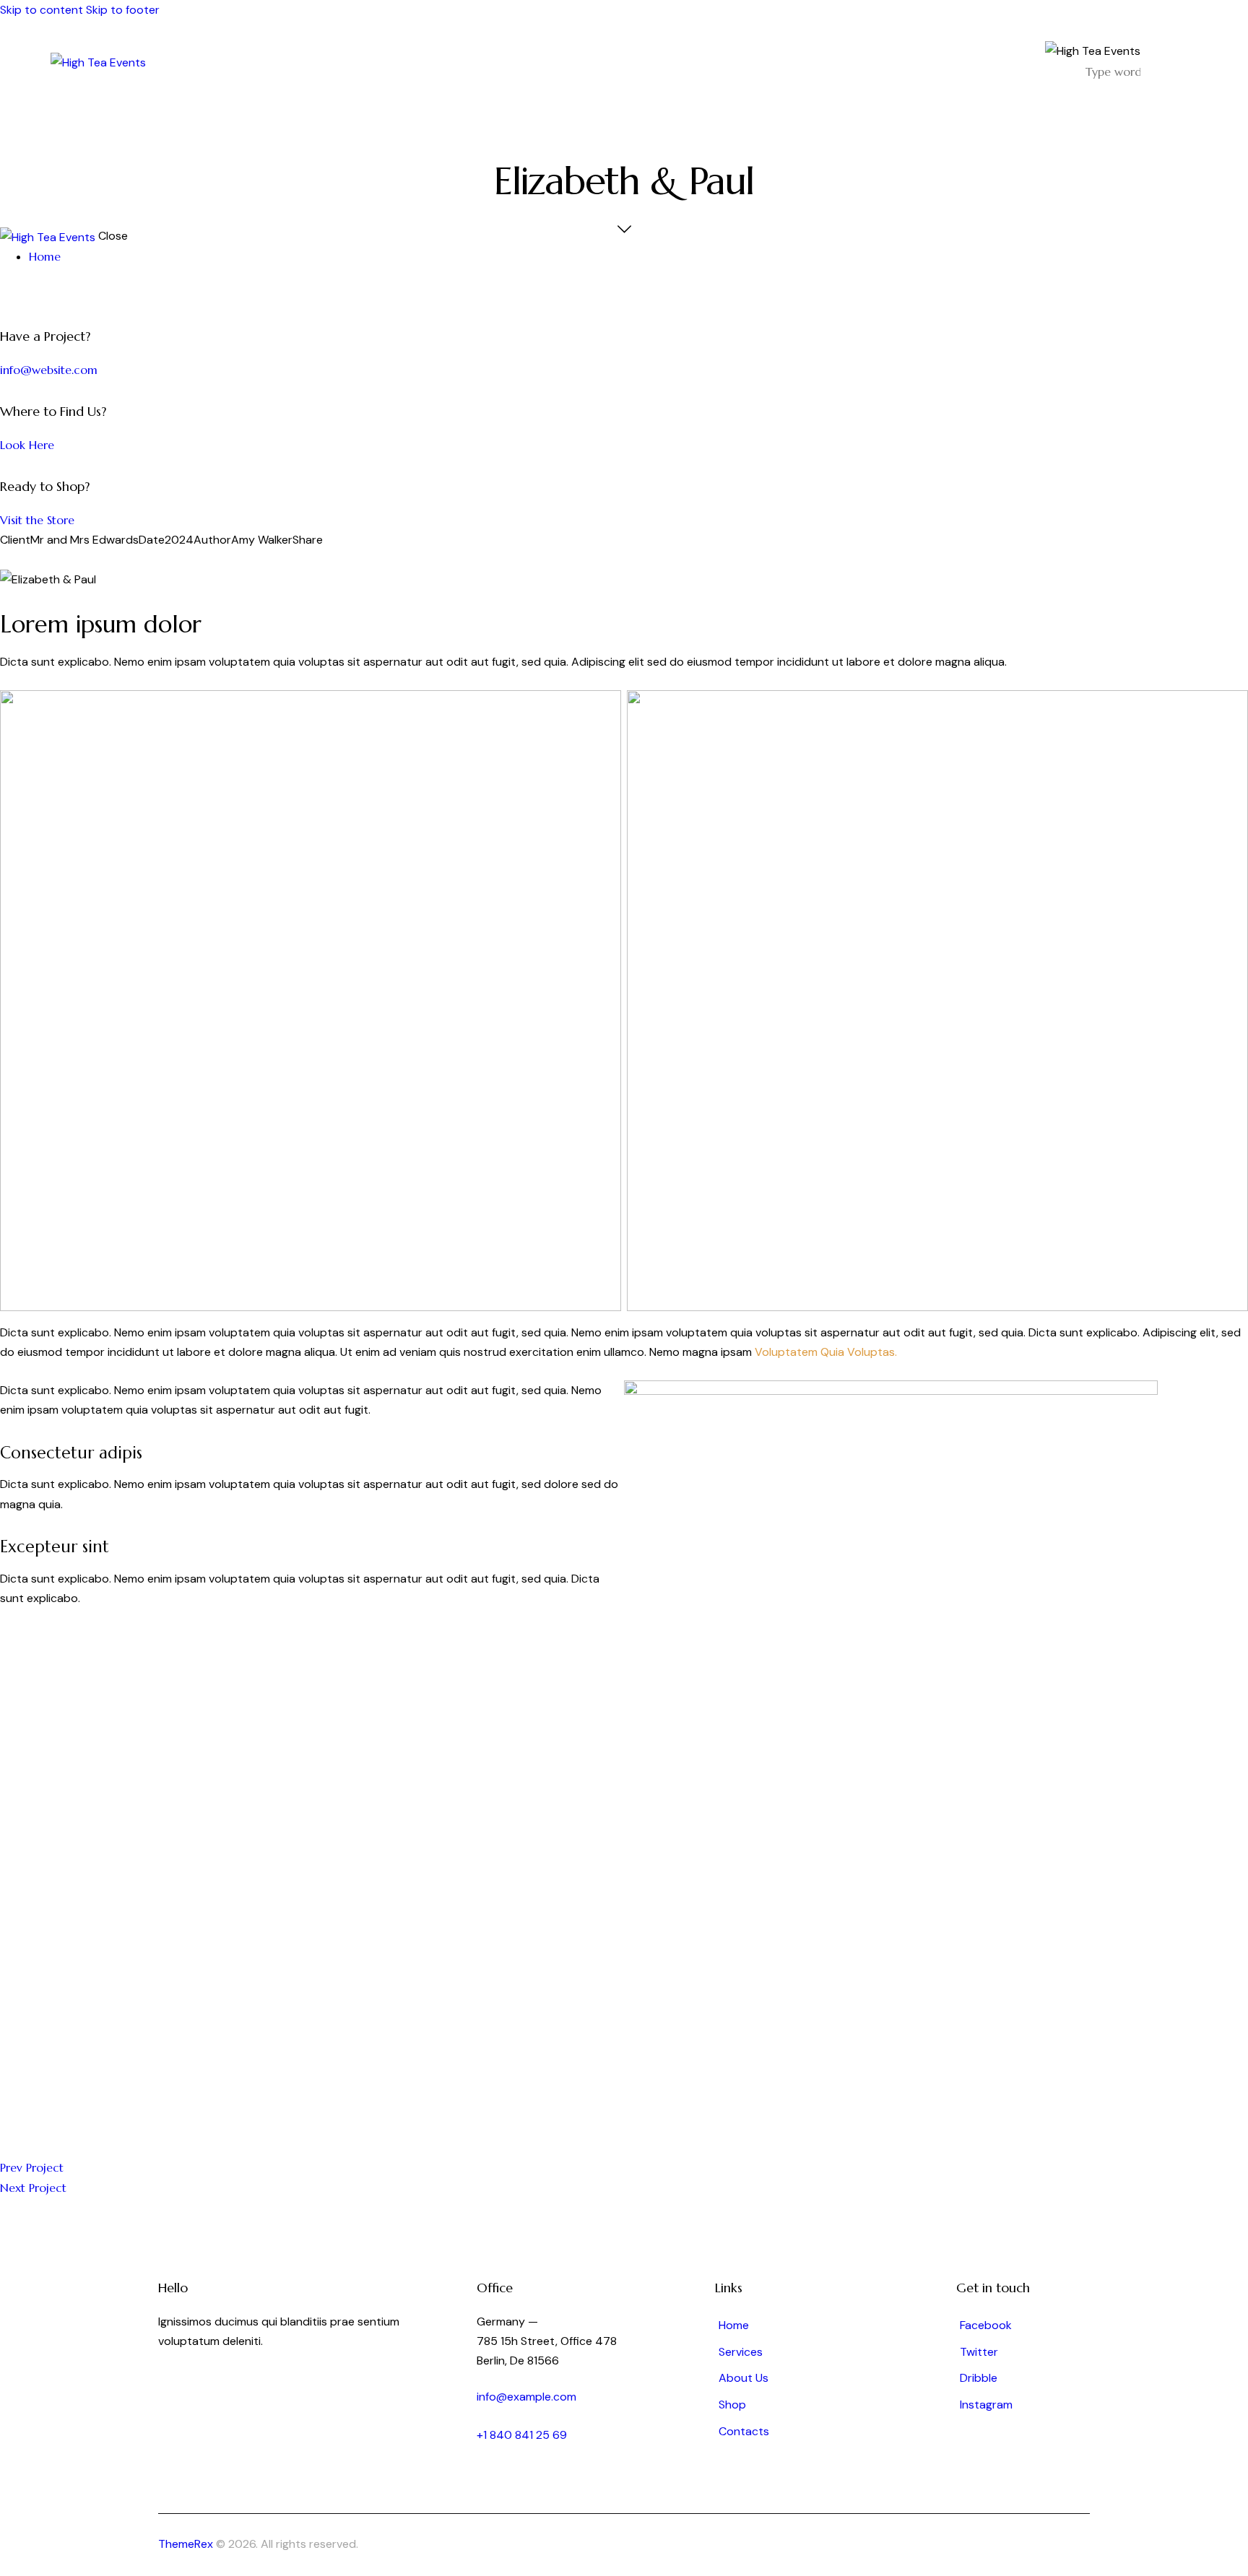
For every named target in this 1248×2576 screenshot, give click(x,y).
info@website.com (49, 370)
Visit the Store (37, 520)
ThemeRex (186, 2544)
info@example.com (526, 2397)
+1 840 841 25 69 (522, 2435)
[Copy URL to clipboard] (66, 560)
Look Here (27, 445)
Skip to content (42, 10)
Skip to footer (123, 10)
